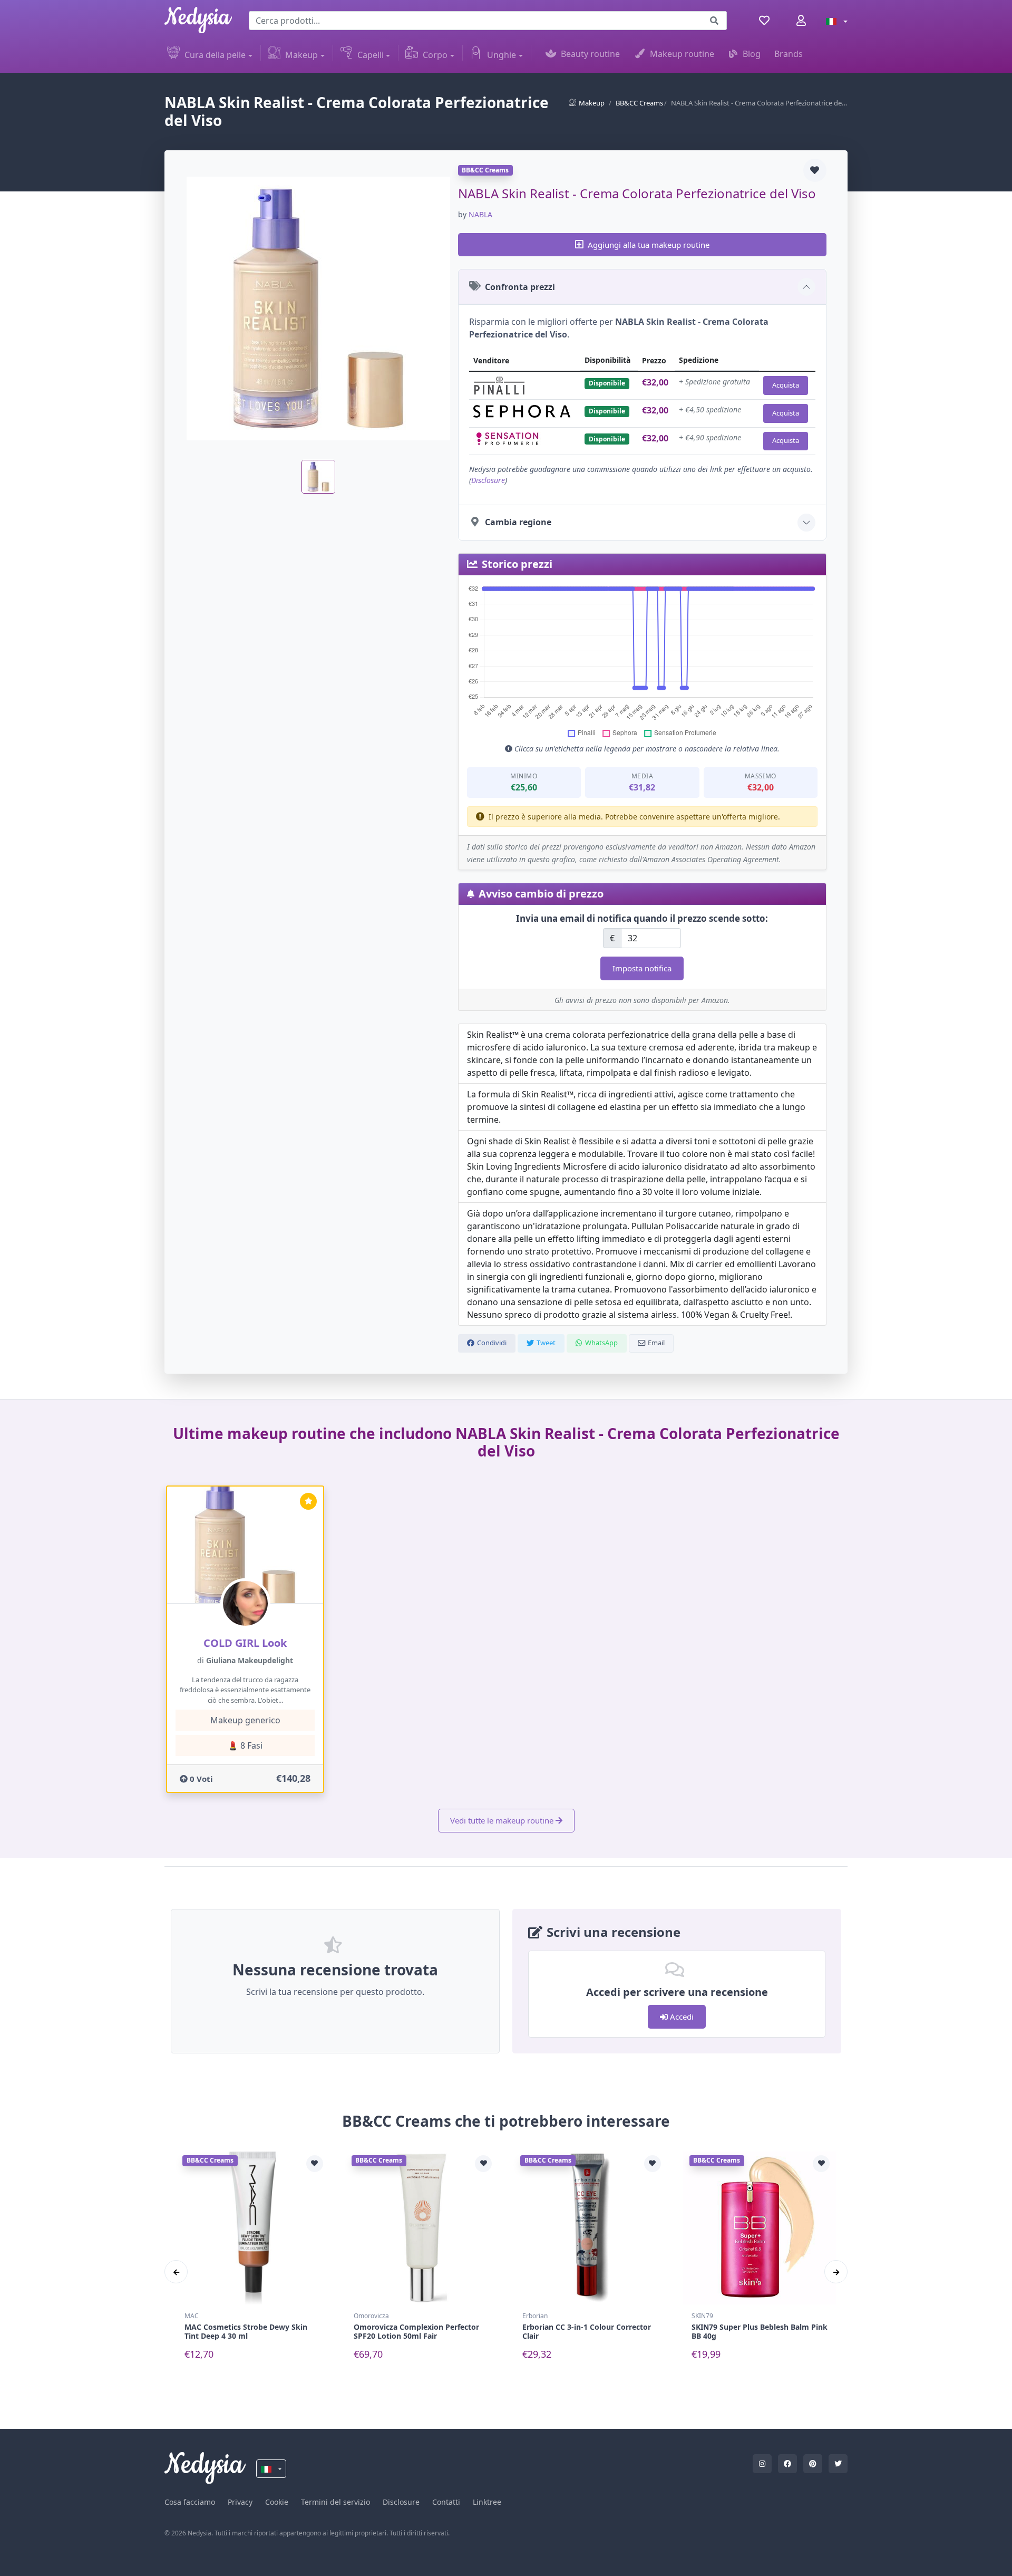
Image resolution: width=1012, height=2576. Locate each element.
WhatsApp (601, 1343)
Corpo (435, 55)
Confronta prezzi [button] (520, 287)
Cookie (277, 2502)
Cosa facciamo (190, 2502)
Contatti (446, 2502)
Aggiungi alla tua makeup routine (649, 245)
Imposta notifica (642, 968)
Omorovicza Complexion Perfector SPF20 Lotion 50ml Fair (416, 2331)
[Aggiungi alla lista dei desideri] (815, 170)
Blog (752, 54)
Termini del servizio (335, 2502)
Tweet (546, 1343)
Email (656, 1343)
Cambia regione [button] (518, 522)
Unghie (502, 55)
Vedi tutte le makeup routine (502, 1820)
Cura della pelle (215, 55)
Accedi (681, 2017)
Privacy (240, 2502)
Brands (789, 54)
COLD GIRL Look (245, 1643)
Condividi (492, 1343)
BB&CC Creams (639, 103)
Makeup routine (682, 54)
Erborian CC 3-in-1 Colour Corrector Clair (587, 2331)
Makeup (301, 55)
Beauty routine (590, 54)
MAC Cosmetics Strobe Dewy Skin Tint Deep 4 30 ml (246, 2331)
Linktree (487, 2502)
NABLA (480, 214)
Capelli (371, 55)
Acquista (786, 385)
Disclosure (488, 480)
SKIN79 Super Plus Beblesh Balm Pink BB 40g (760, 2331)
